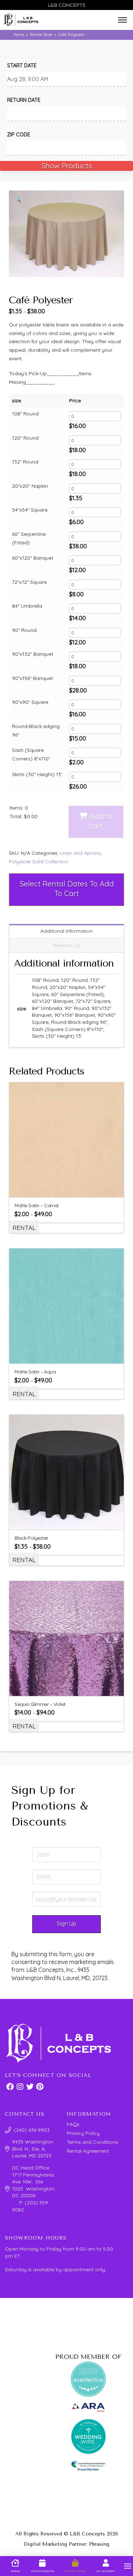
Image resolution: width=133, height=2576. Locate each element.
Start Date (22, 66)
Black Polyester (31, 1538)
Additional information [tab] (66, 931)
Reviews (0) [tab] (67, 945)
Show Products (66, 166)
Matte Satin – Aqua (35, 1372)
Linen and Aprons (80, 853)
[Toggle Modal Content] (123, 20)
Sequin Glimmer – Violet (40, 1704)
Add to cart (101, 821)
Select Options (70, 1354)
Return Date (24, 100)
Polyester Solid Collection (39, 862)
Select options (70, 1187)
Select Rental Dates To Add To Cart (67, 888)
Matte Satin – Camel (37, 1205)
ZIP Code (19, 135)
